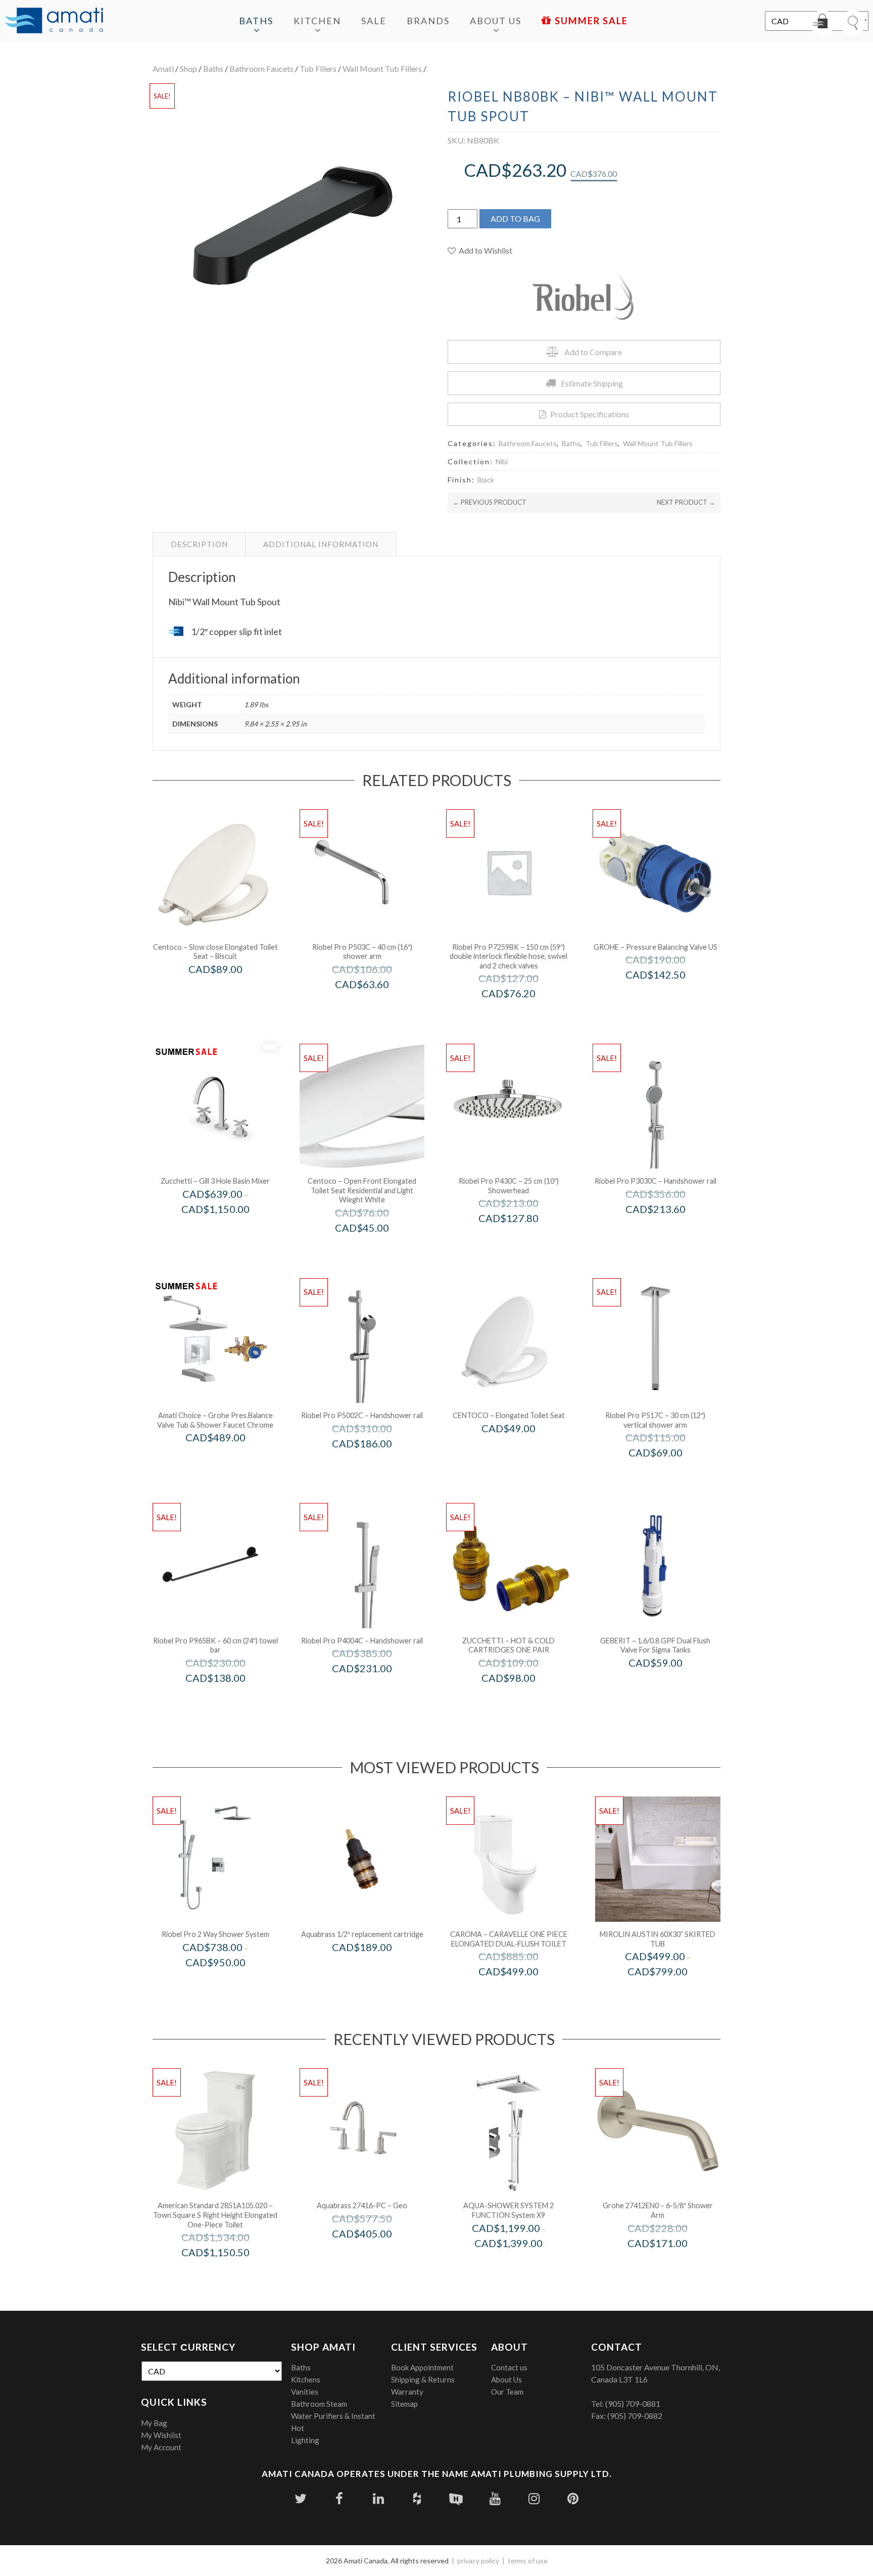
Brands (428, 21)
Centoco (229, 990)
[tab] (199, 544)
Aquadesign (522, 2264)
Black (486, 480)
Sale (374, 21)
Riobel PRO (376, 1005)
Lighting (305, 2440)
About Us (496, 21)
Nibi (502, 461)
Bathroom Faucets (261, 68)
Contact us (509, 2367)
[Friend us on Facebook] (339, 2498)
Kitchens (306, 2379)
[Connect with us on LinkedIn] (378, 2498)
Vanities (305, 2392)
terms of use (528, 2561)
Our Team (507, 2392)
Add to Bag (515, 218)
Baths (256, 21)
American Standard (229, 2274)
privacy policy (478, 2561)
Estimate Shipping (592, 383)
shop (188, 68)
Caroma (522, 1993)
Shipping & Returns (423, 2379)
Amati (163, 68)
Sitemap (404, 2404)
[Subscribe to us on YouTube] (495, 2498)
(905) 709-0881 (633, 2403)
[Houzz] (417, 2498)
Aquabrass (376, 1968)
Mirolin (671, 1993)
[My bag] (822, 23)
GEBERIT (669, 1684)
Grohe (669, 996)
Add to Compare (593, 352)
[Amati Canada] (54, 21)
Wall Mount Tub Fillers (382, 68)
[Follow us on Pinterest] (573, 2498)
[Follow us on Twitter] (300, 2498)
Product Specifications (590, 414)
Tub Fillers (318, 68)
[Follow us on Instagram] (534, 2498)
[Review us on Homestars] (456, 2498)
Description (199, 544)
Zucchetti (229, 1230)
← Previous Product (490, 502)
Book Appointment (422, 2367)
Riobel (229, 1983)
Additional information (321, 544)
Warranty (407, 2392)
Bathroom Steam (319, 2404)
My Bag (154, 2423)
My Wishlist (161, 2435)
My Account (161, 2447)
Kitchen (317, 21)
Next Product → (686, 502)
